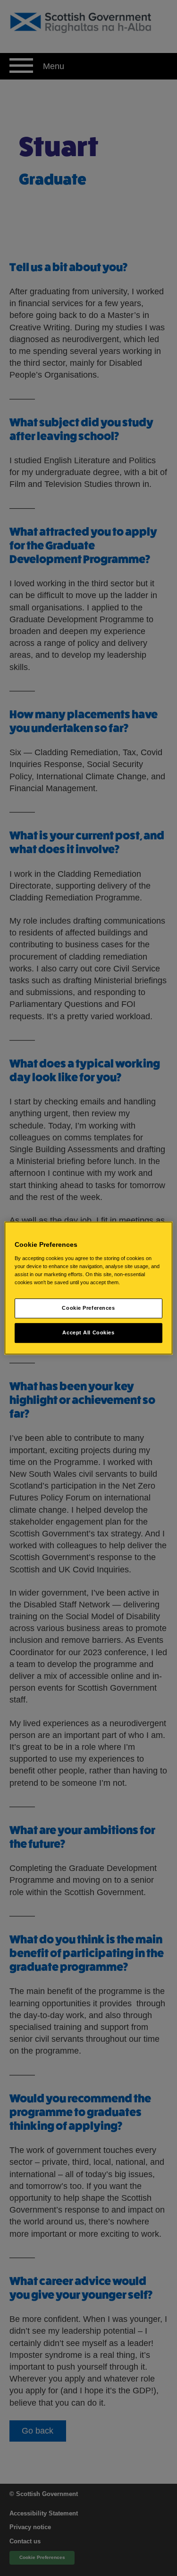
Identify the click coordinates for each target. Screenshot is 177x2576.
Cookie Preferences (88, 1308)
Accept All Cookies (88, 1332)
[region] (88, 1288)
